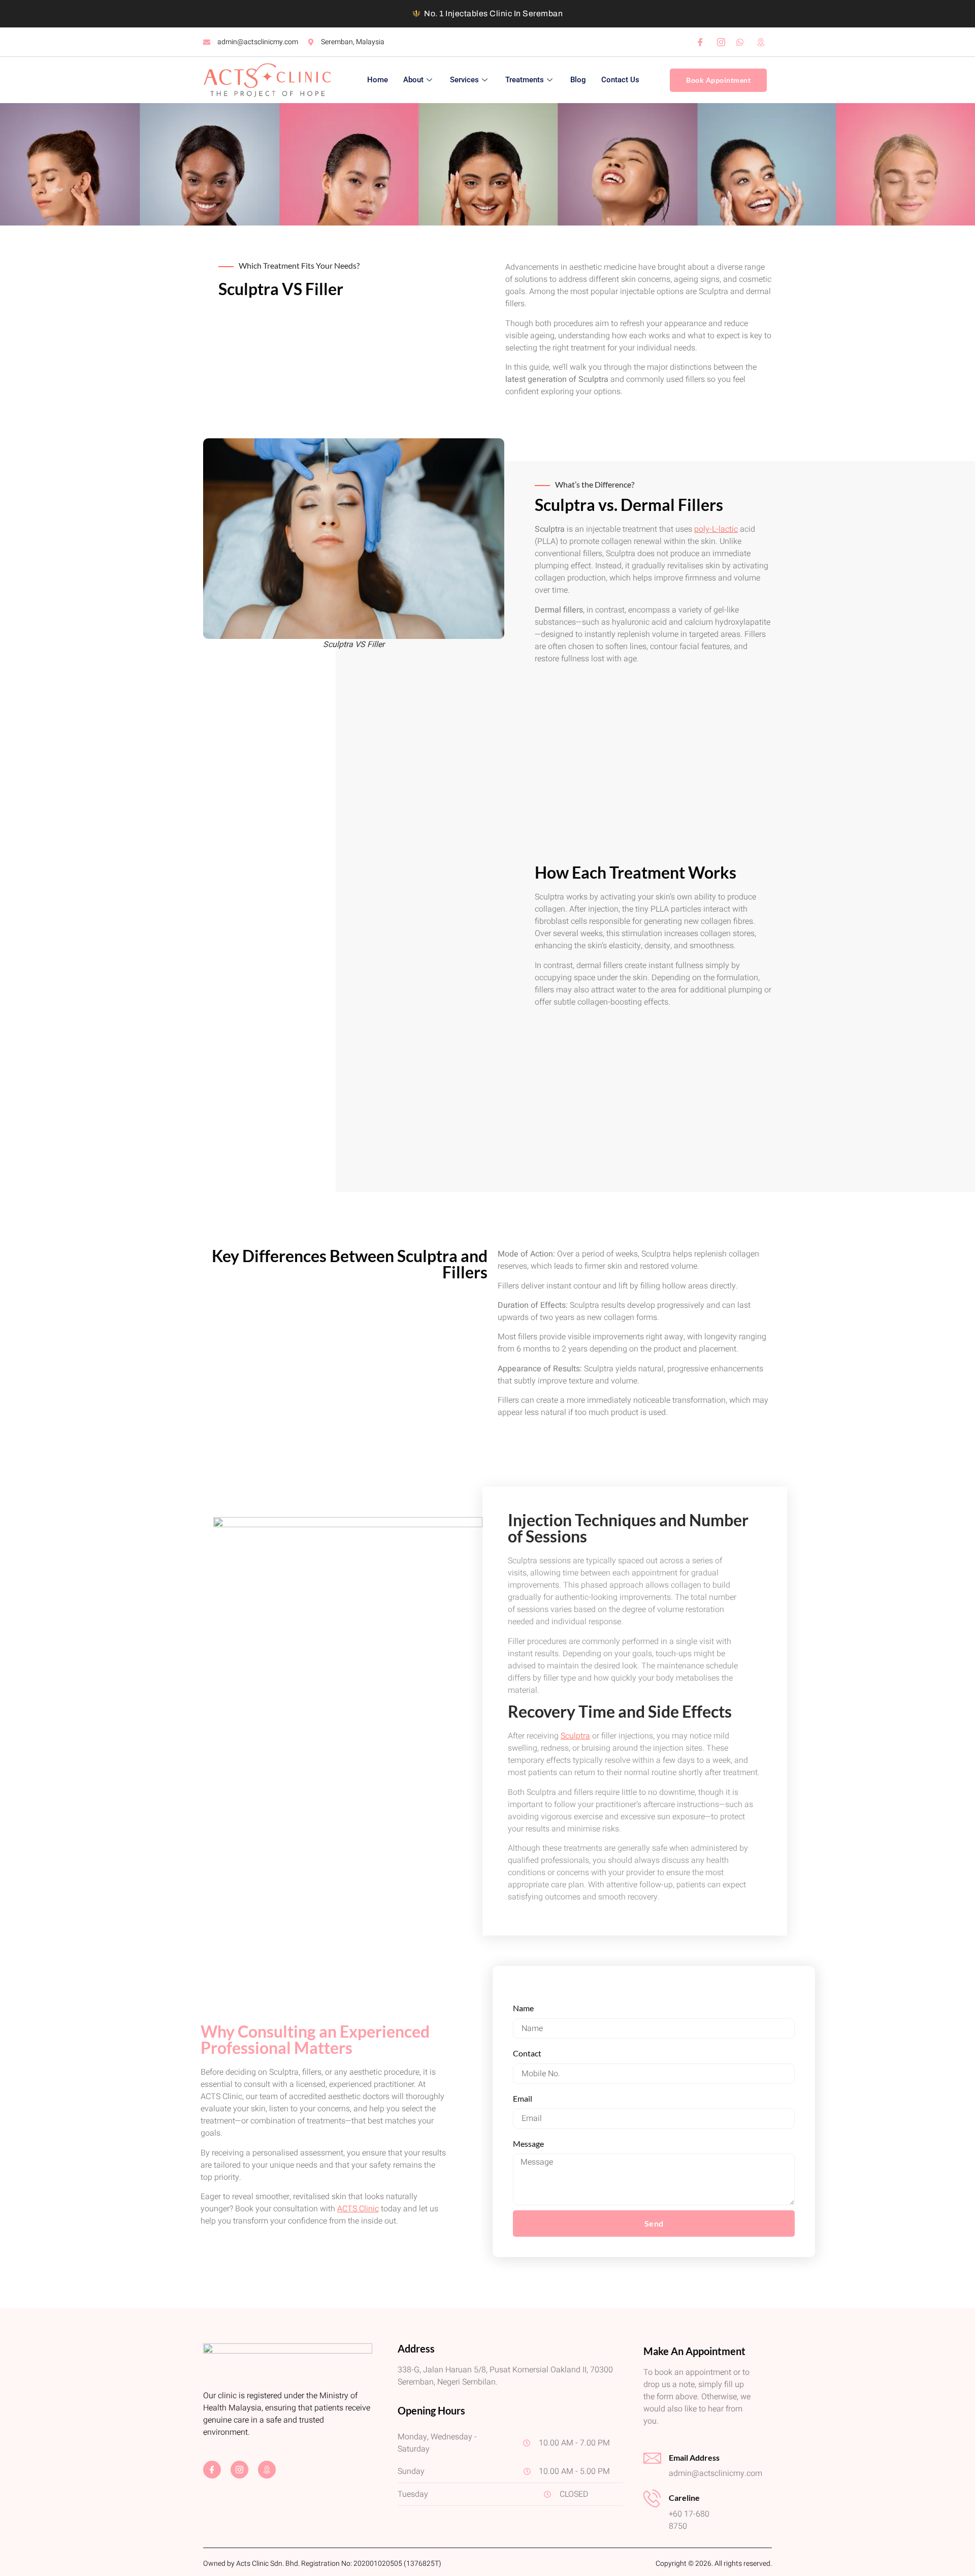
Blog (578, 80)
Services (464, 80)
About (413, 80)
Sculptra (575, 1736)
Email (523, 2098)
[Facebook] (212, 2470)
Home (378, 80)
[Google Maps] (267, 2470)
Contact (527, 2053)
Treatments (525, 80)
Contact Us (620, 80)
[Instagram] (239, 2470)
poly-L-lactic (716, 529)
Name (523, 2008)
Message (528, 2144)
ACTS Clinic (358, 2209)
